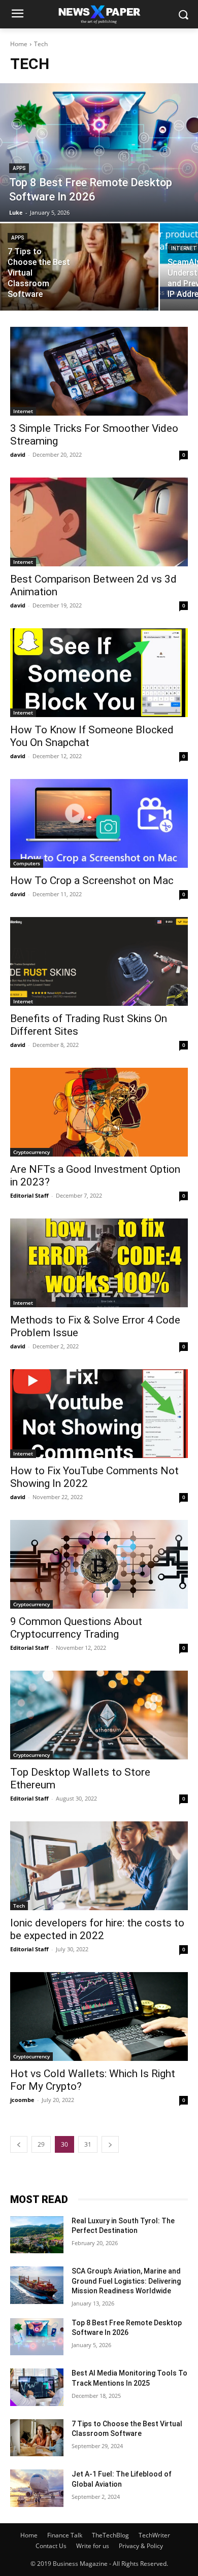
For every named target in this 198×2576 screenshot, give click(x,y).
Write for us (93, 2546)
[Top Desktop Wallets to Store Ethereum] (99, 1715)
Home (19, 44)
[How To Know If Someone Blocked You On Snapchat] (99, 673)
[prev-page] (19, 2144)
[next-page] (110, 2144)
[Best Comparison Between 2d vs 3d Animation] (99, 522)
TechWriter (154, 2535)
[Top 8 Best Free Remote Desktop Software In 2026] (99, 152)
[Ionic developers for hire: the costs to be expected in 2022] (99, 1866)
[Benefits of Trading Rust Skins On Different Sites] (99, 961)
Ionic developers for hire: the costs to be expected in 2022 (97, 1929)
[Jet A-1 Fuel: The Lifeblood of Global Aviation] (37, 2488)
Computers (27, 863)
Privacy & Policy (141, 2546)
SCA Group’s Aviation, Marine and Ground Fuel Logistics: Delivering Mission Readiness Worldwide (126, 2281)
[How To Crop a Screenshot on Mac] (99, 823)
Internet (23, 411)
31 (88, 2144)
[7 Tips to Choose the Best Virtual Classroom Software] (79, 267)
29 (41, 2144)
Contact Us (51, 2546)
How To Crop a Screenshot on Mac (92, 880)
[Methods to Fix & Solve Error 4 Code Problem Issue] (99, 1263)
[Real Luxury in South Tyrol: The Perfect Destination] (37, 2235)
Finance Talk (65, 2535)
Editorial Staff (29, 1195)
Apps (19, 168)
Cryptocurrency (31, 1152)
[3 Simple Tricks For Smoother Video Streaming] (99, 371)
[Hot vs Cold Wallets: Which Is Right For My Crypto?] (99, 2016)
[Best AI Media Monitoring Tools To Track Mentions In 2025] (37, 2387)
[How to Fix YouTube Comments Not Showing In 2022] (99, 1414)
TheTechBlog (110, 2535)
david (18, 454)
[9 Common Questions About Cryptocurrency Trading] (99, 1564)
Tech (19, 1906)
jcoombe (22, 2100)
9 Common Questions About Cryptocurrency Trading (76, 1628)
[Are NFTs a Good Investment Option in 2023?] (99, 1112)
